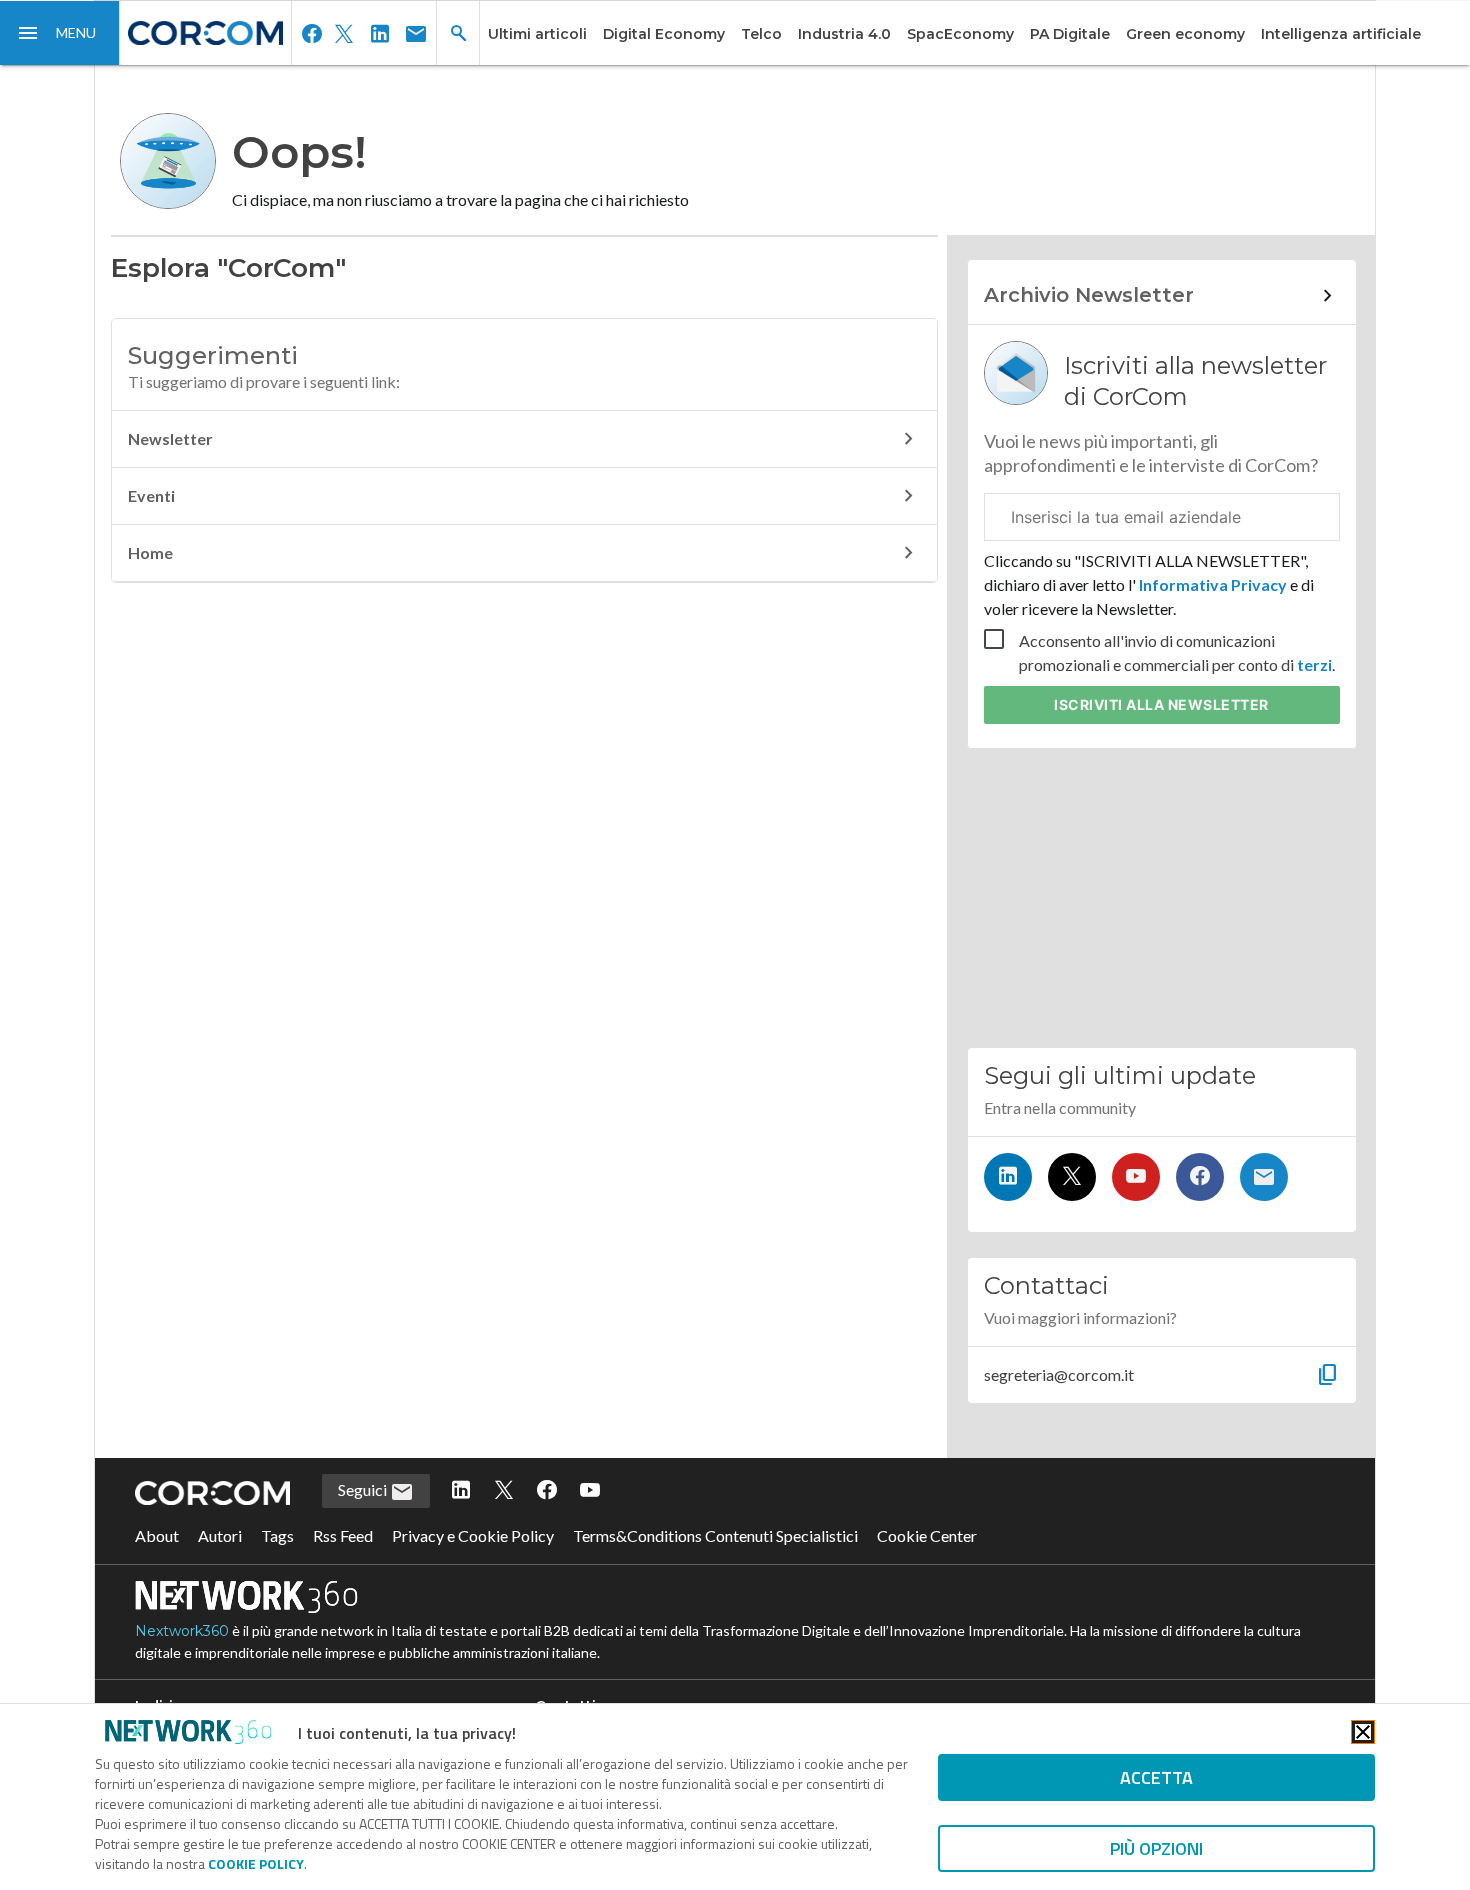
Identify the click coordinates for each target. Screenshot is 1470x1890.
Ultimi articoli (537, 34)
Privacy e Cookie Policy (473, 1535)
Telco (761, 34)
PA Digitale (1070, 34)
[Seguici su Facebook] (1200, 1177)
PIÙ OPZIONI (1156, 1848)
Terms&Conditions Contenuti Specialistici (715, 1535)
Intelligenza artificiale (1341, 34)
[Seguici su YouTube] (1136, 1177)
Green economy (1185, 34)
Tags (277, 1535)
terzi (1314, 664)
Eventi (151, 495)
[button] (60, 33)
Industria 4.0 (844, 34)
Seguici (364, 1489)
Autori (220, 1535)
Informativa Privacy (1213, 584)
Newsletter (170, 438)
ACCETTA (1156, 1777)
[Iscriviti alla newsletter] (1264, 1177)
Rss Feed (343, 1535)
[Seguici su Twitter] (1072, 1177)
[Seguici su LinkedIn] (1008, 1177)
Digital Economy (664, 34)
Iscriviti (1161, 704)
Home (150, 552)
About (157, 1535)
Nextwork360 (182, 1631)
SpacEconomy (960, 34)
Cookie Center (927, 1535)
